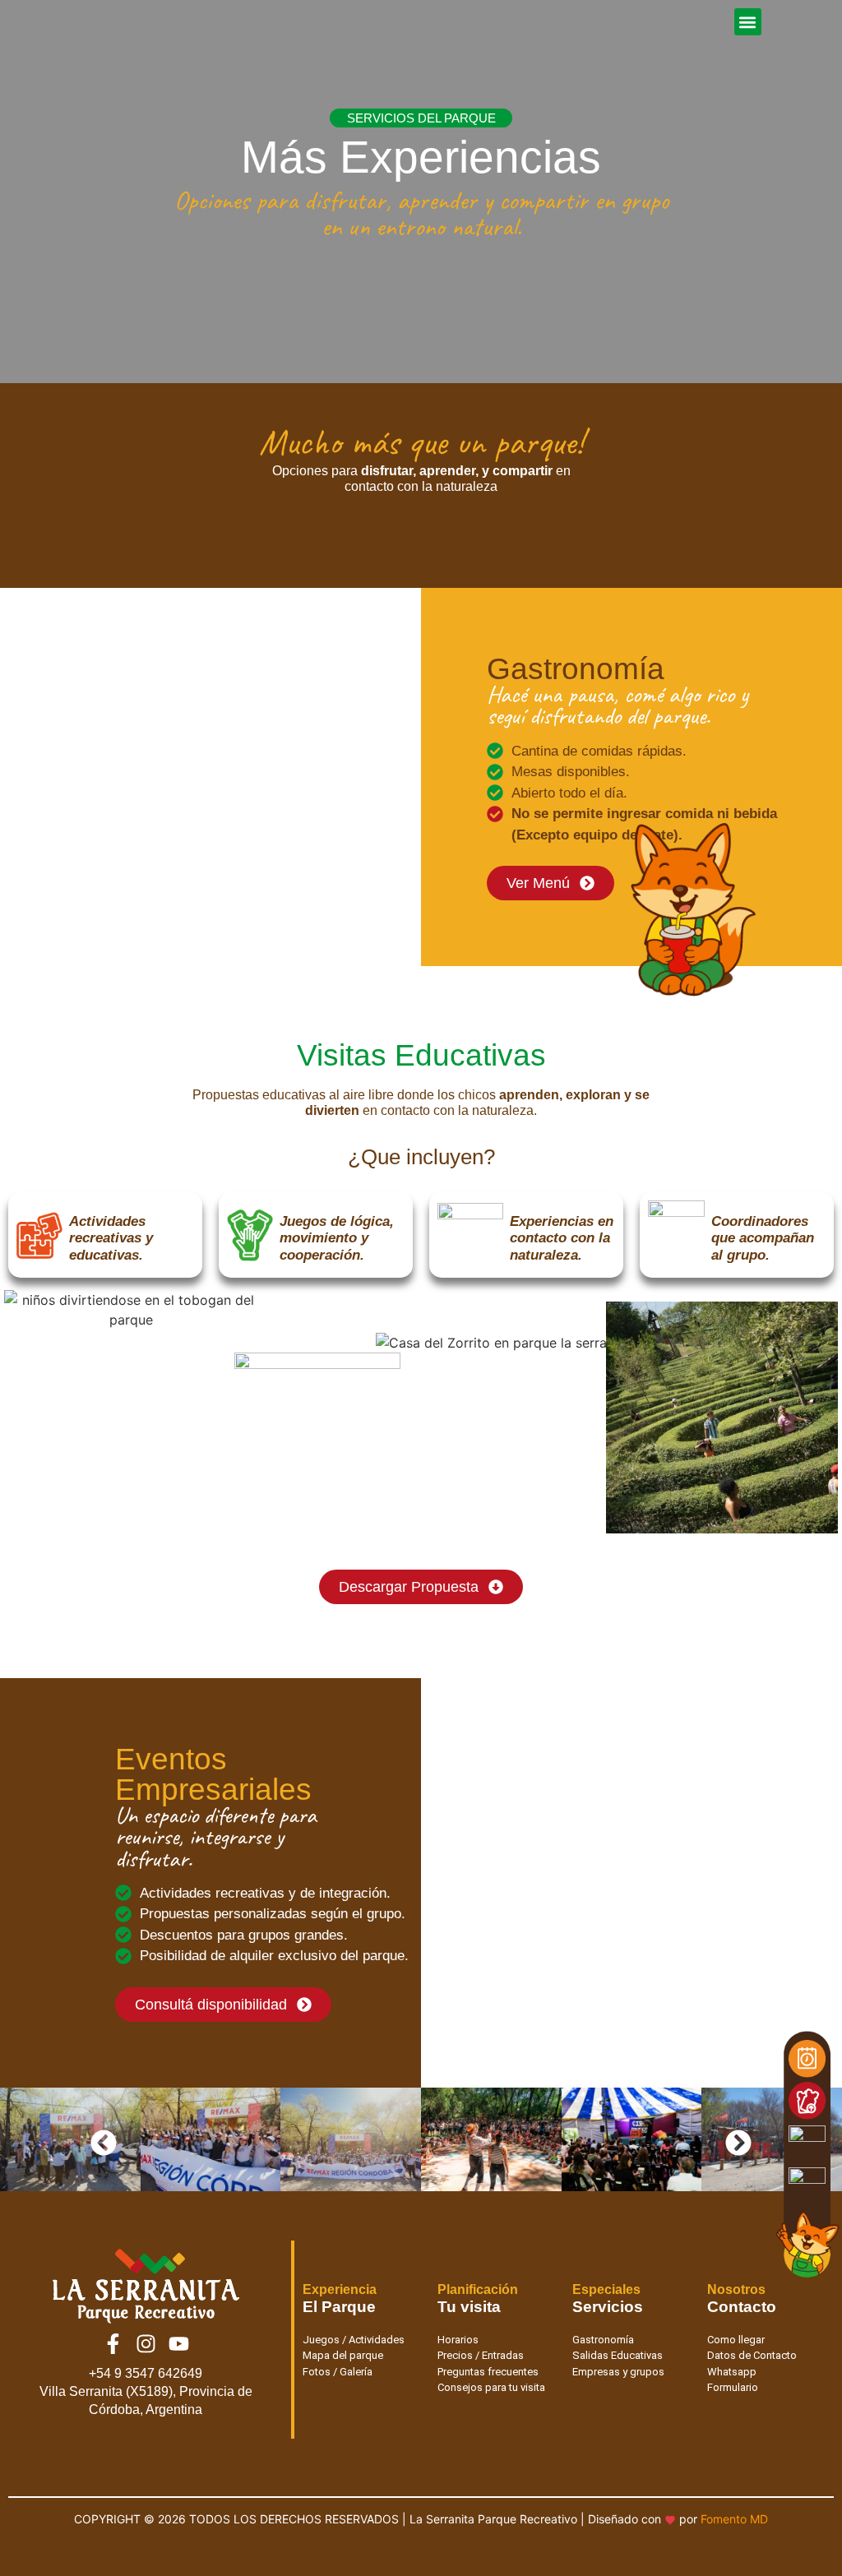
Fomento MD (734, 2519)
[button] (748, 22)
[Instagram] (146, 2344)
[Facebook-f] (113, 2344)
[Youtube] (178, 2344)
